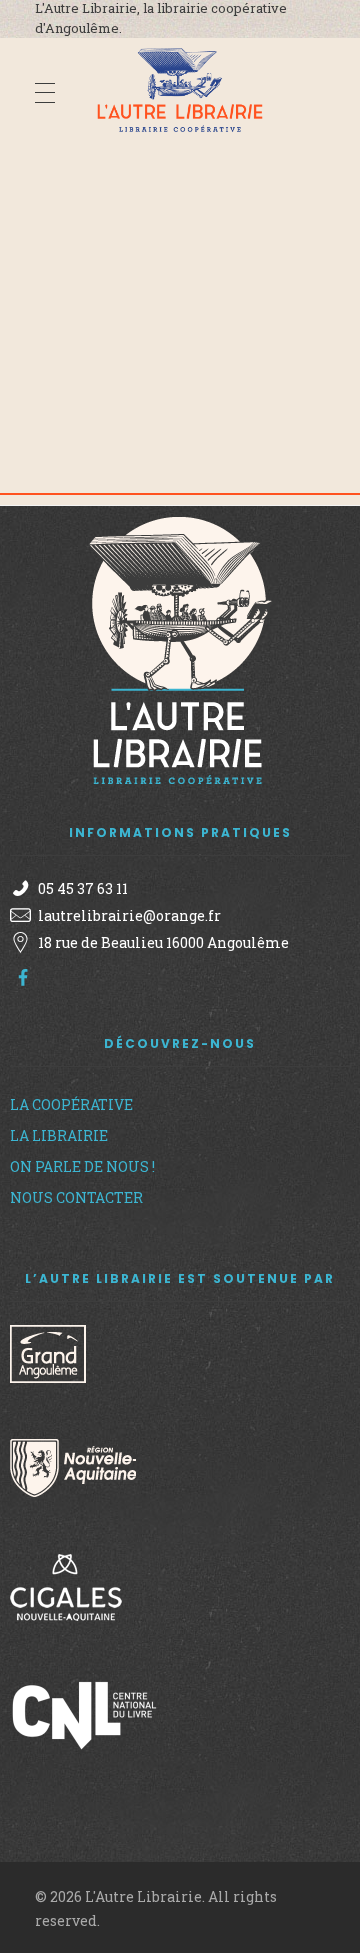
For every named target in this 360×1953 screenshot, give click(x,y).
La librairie (59, 1135)
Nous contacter (76, 1197)
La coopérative (71, 1104)
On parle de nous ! (82, 1166)
